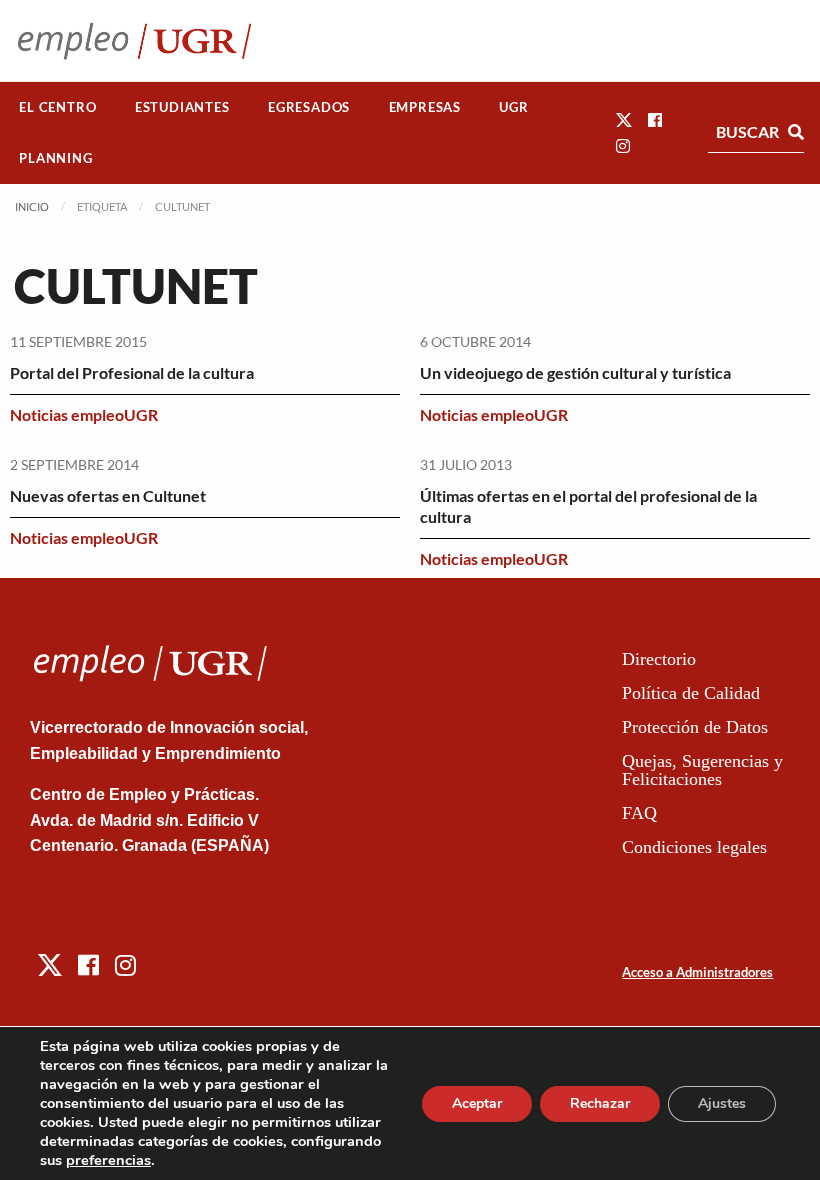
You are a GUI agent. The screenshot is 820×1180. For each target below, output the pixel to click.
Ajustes (722, 1103)
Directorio (659, 659)
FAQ (639, 813)
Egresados (309, 107)
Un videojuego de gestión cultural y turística (575, 372)
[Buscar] (796, 132)
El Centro (57, 107)
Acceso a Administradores (697, 972)
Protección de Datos (695, 727)
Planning (55, 158)
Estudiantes (182, 107)
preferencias (108, 1160)
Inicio (32, 206)
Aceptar (477, 1103)
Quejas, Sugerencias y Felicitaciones (702, 770)
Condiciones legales (694, 847)
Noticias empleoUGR (84, 414)
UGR (513, 107)
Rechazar (600, 1103)
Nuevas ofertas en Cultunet (108, 495)
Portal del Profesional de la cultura (132, 372)
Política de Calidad (691, 693)
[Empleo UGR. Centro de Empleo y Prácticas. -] (134, 40)
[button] (624, 119)
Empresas (425, 107)
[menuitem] (58, 107)
